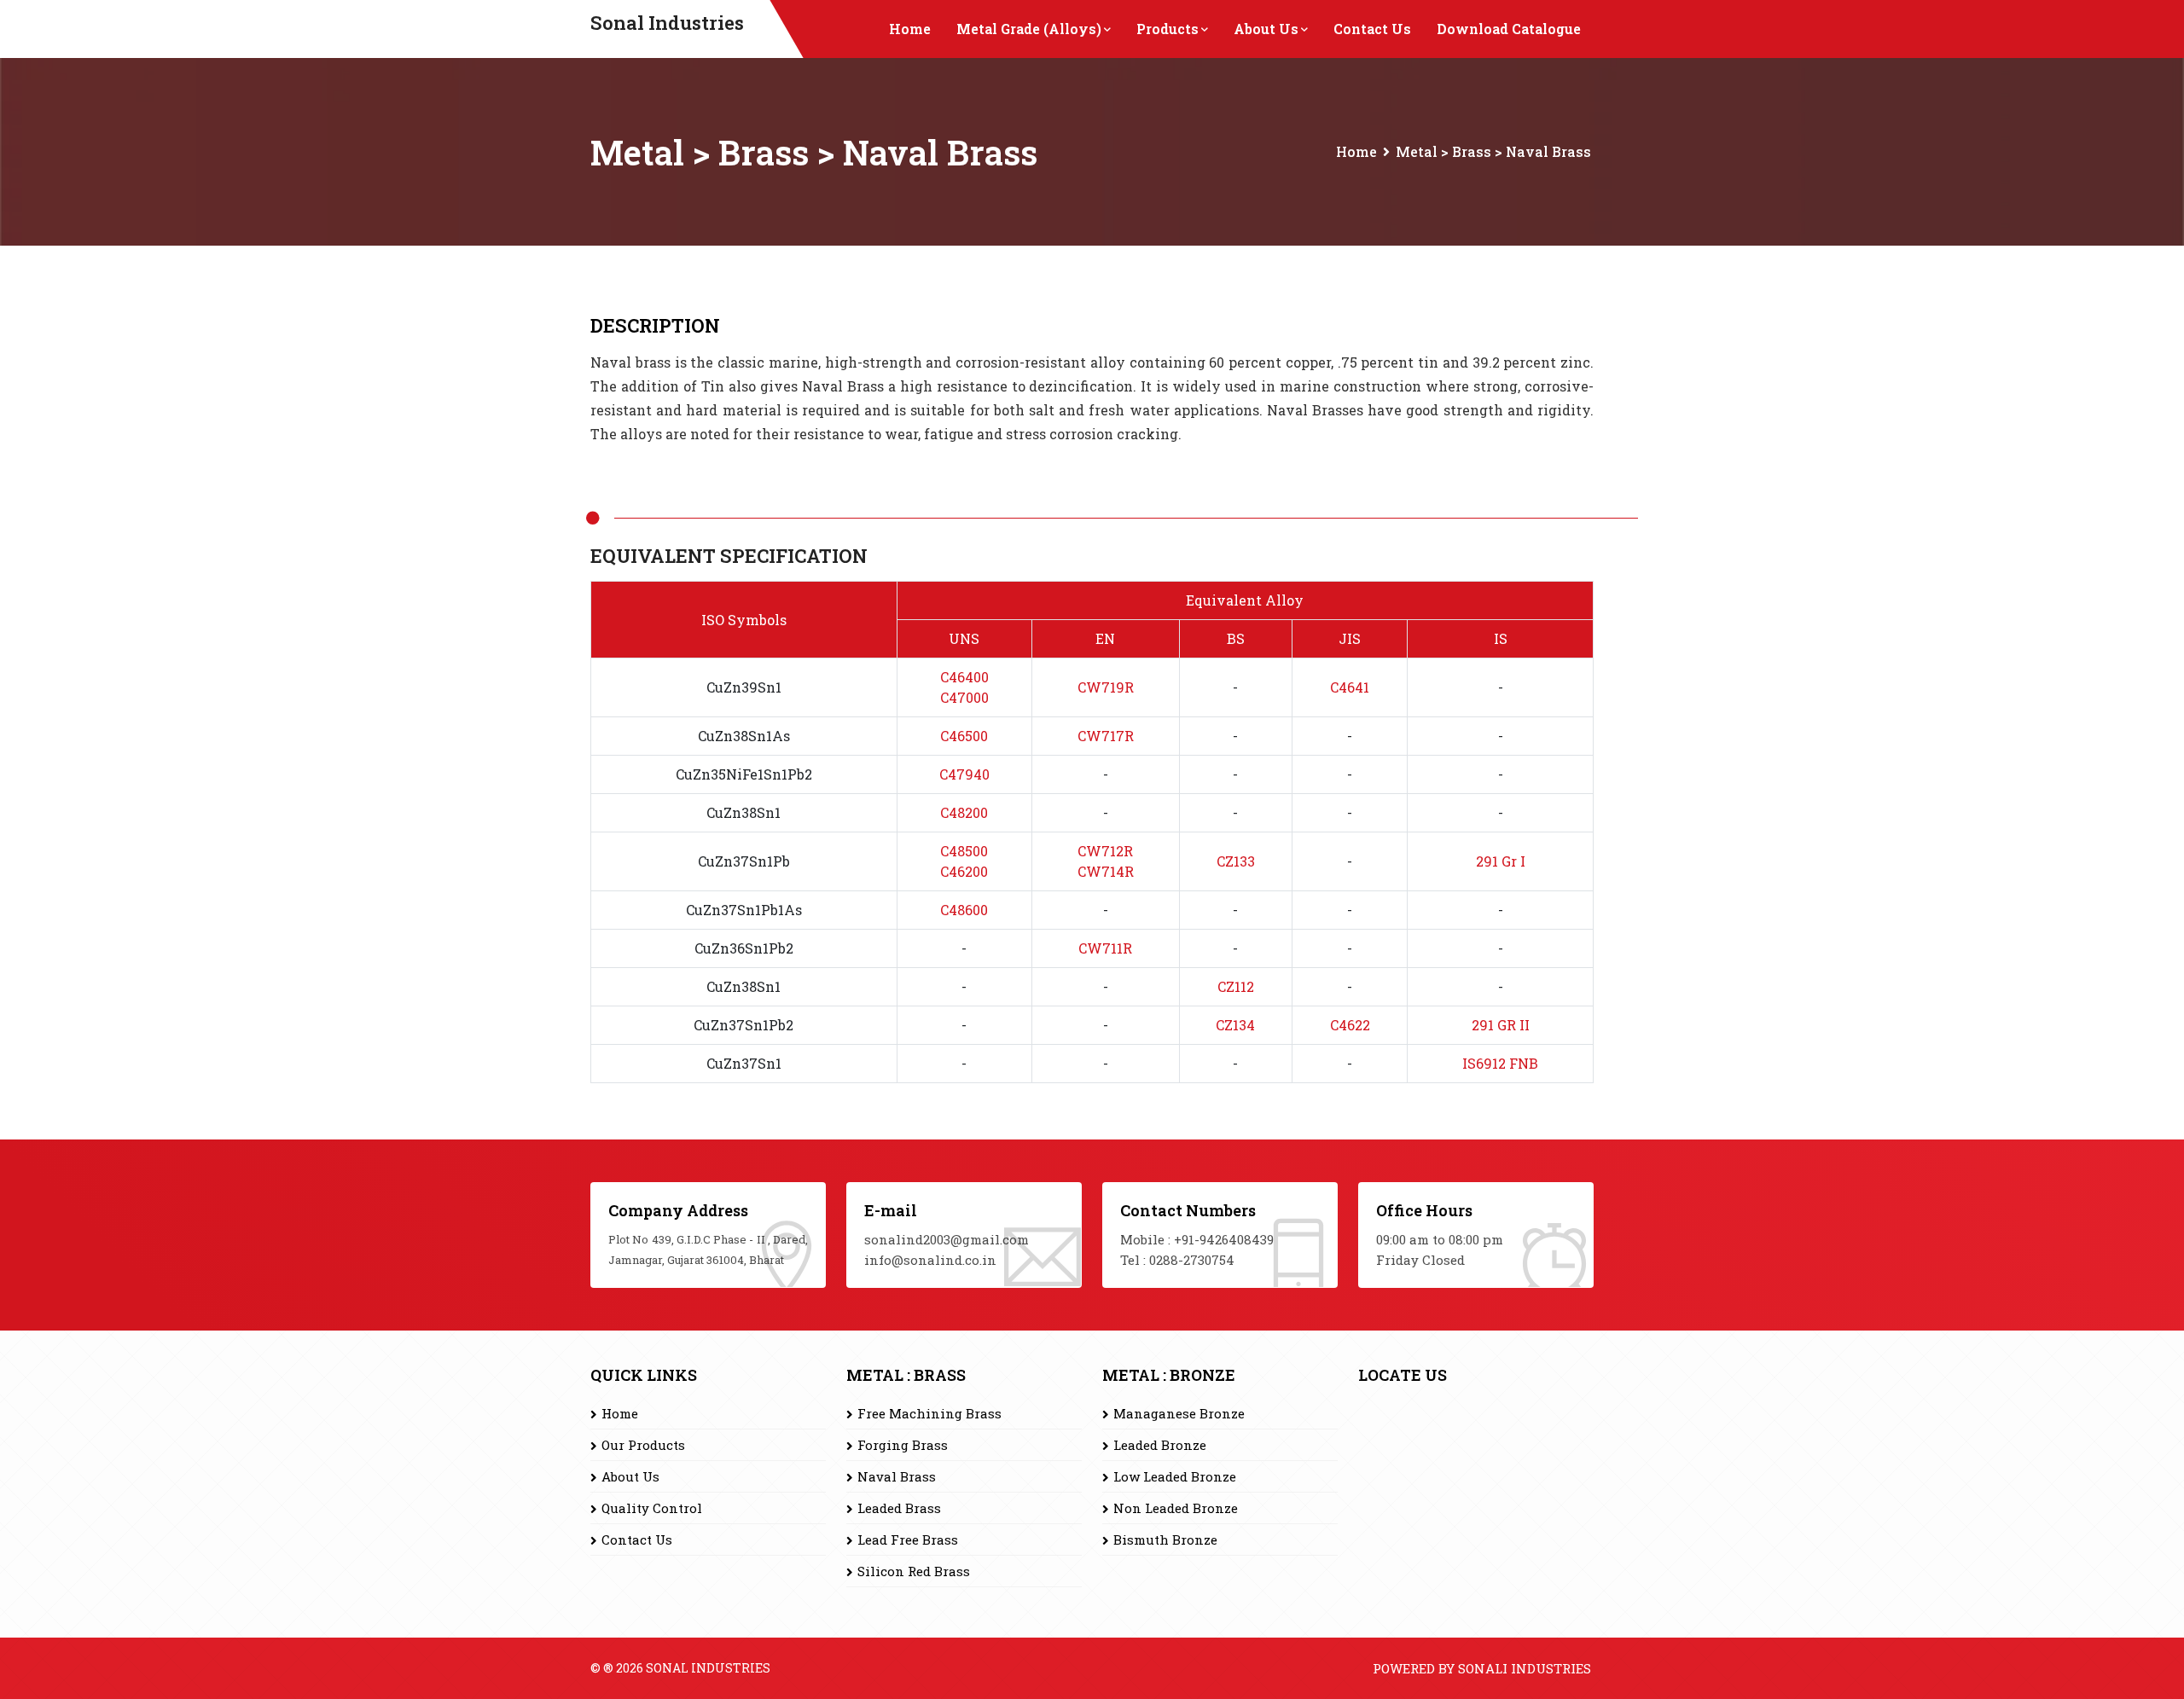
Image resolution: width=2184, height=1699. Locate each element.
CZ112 (1236, 986)
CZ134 (1235, 1025)
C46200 (964, 871)
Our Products (643, 1445)
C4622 (1350, 1025)
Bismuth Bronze (1165, 1540)
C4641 (1350, 687)
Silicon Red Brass (914, 1571)
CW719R (1106, 687)
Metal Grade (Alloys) (1029, 29)
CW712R (1105, 851)
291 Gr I (1501, 861)
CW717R (1106, 736)
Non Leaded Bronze (1176, 1508)
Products (1168, 29)
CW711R (1105, 948)
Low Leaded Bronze (1175, 1476)
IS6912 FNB (1500, 1063)
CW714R (1106, 871)
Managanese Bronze (1179, 1413)
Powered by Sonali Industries (1482, 1668)
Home (910, 29)
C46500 (964, 736)
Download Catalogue (1509, 29)
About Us (1266, 29)
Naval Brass (897, 1476)
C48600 (964, 910)
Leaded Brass (899, 1508)
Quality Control (652, 1508)
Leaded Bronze (1160, 1445)
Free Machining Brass (929, 1413)
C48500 (964, 851)
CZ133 (1236, 861)
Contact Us (1372, 29)
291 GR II (1501, 1025)
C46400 (964, 677)
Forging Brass (903, 1445)
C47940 (964, 774)
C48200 (964, 812)
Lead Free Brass (908, 1540)
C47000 (964, 697)
